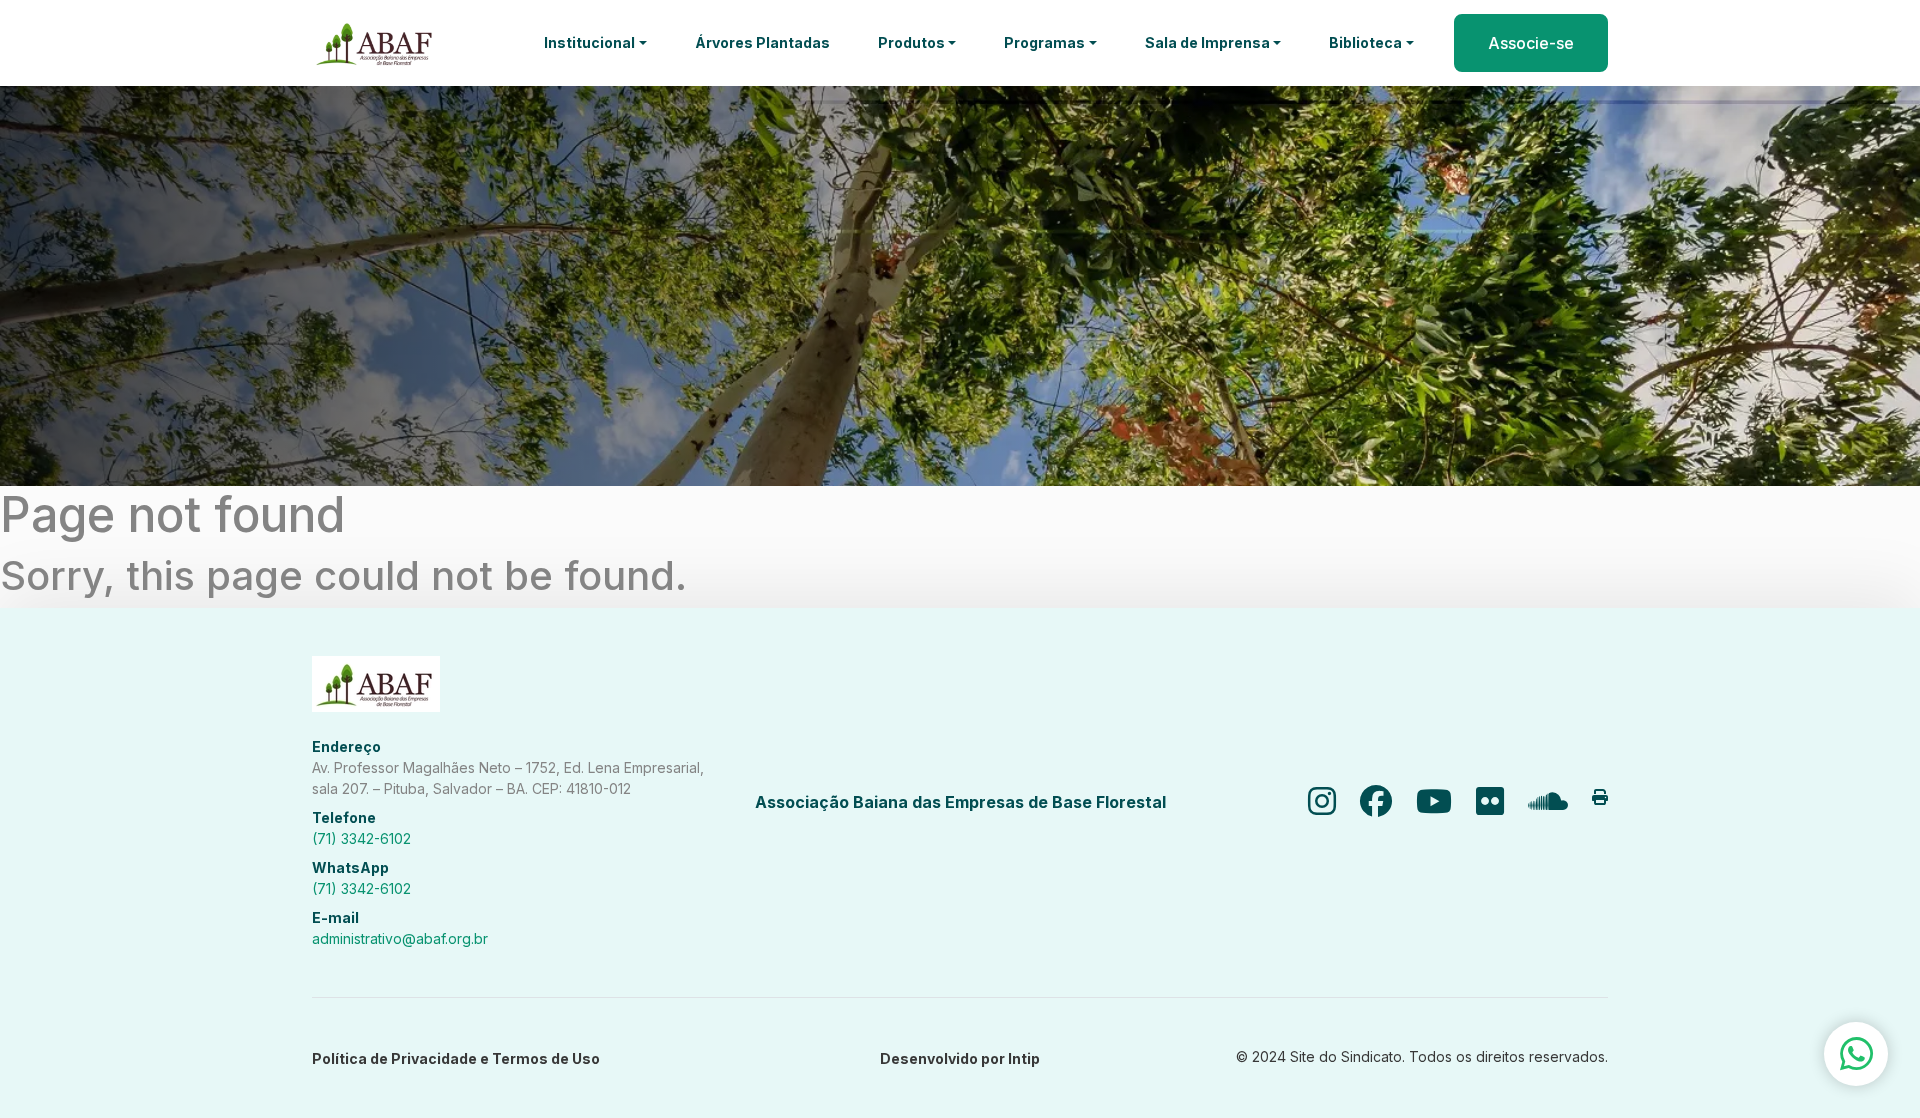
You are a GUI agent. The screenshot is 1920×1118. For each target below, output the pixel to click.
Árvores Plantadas (762, 42)
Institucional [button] (589, 42)
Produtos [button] (911, 42)
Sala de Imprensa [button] (1207, 42)
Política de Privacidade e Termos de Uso (456, 1058)
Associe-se (1531, 43)
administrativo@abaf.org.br (400, 938)
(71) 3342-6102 (361, 838)
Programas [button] (1044, 42)
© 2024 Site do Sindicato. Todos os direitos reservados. (1422, 1056)
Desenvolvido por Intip (960, 1058)
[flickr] (1490, 802)
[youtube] (1434, 802)
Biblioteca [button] (1365, 42)
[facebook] (1376, 802)
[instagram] (1322, 802)
